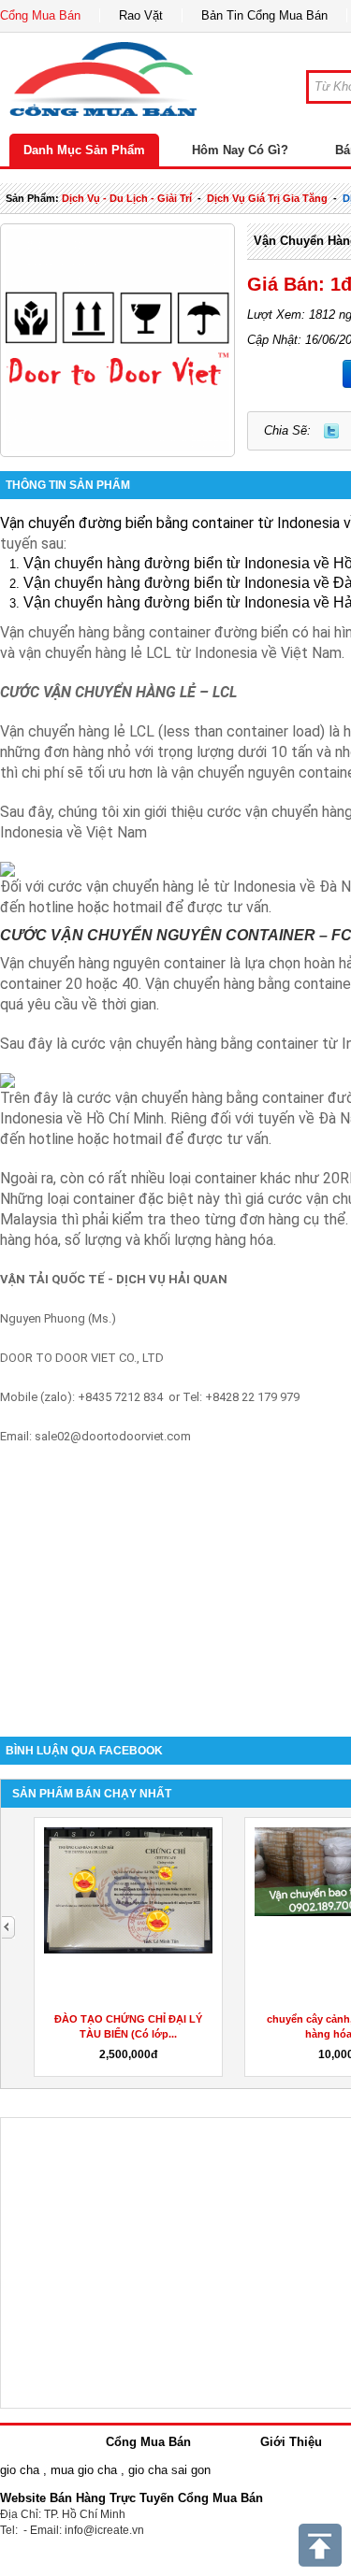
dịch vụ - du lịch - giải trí (127, 198)
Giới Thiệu (291, 2442)
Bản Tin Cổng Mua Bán (264, 15)
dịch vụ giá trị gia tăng (267, 198)
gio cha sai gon (169, 2470)
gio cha (20, 2470)
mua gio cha (84, 2470)
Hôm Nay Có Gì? (240, 150)
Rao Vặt (141, 15)
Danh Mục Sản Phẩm (84, 150)
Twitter (331, 431)
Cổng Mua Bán (40, 15)
